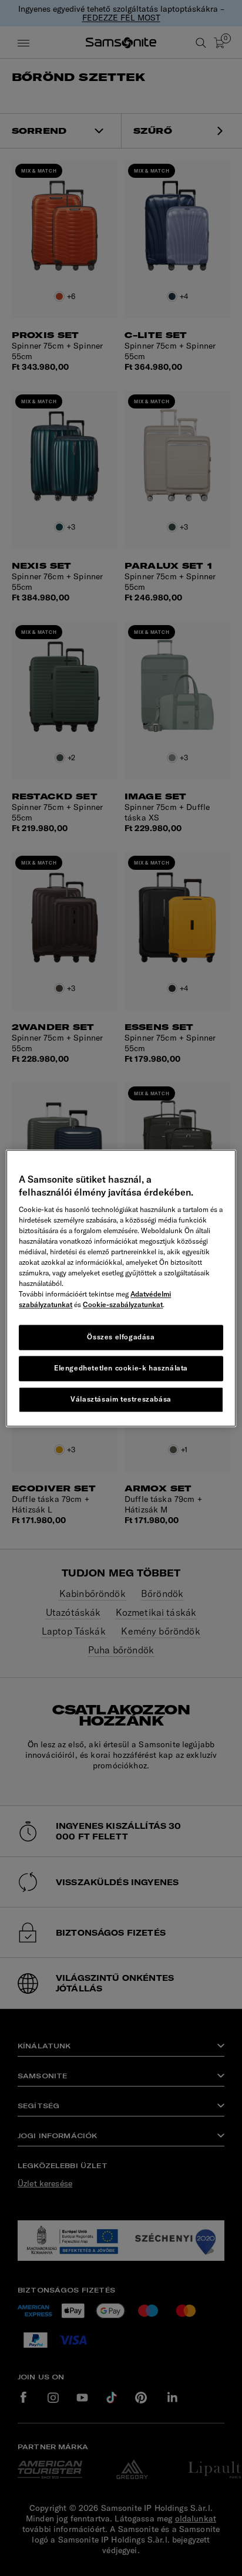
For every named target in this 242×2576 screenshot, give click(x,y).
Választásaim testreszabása (121, 1399)
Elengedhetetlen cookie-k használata (121, 1368)
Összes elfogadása (121, 1337)
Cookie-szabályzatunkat (123, 1305)
